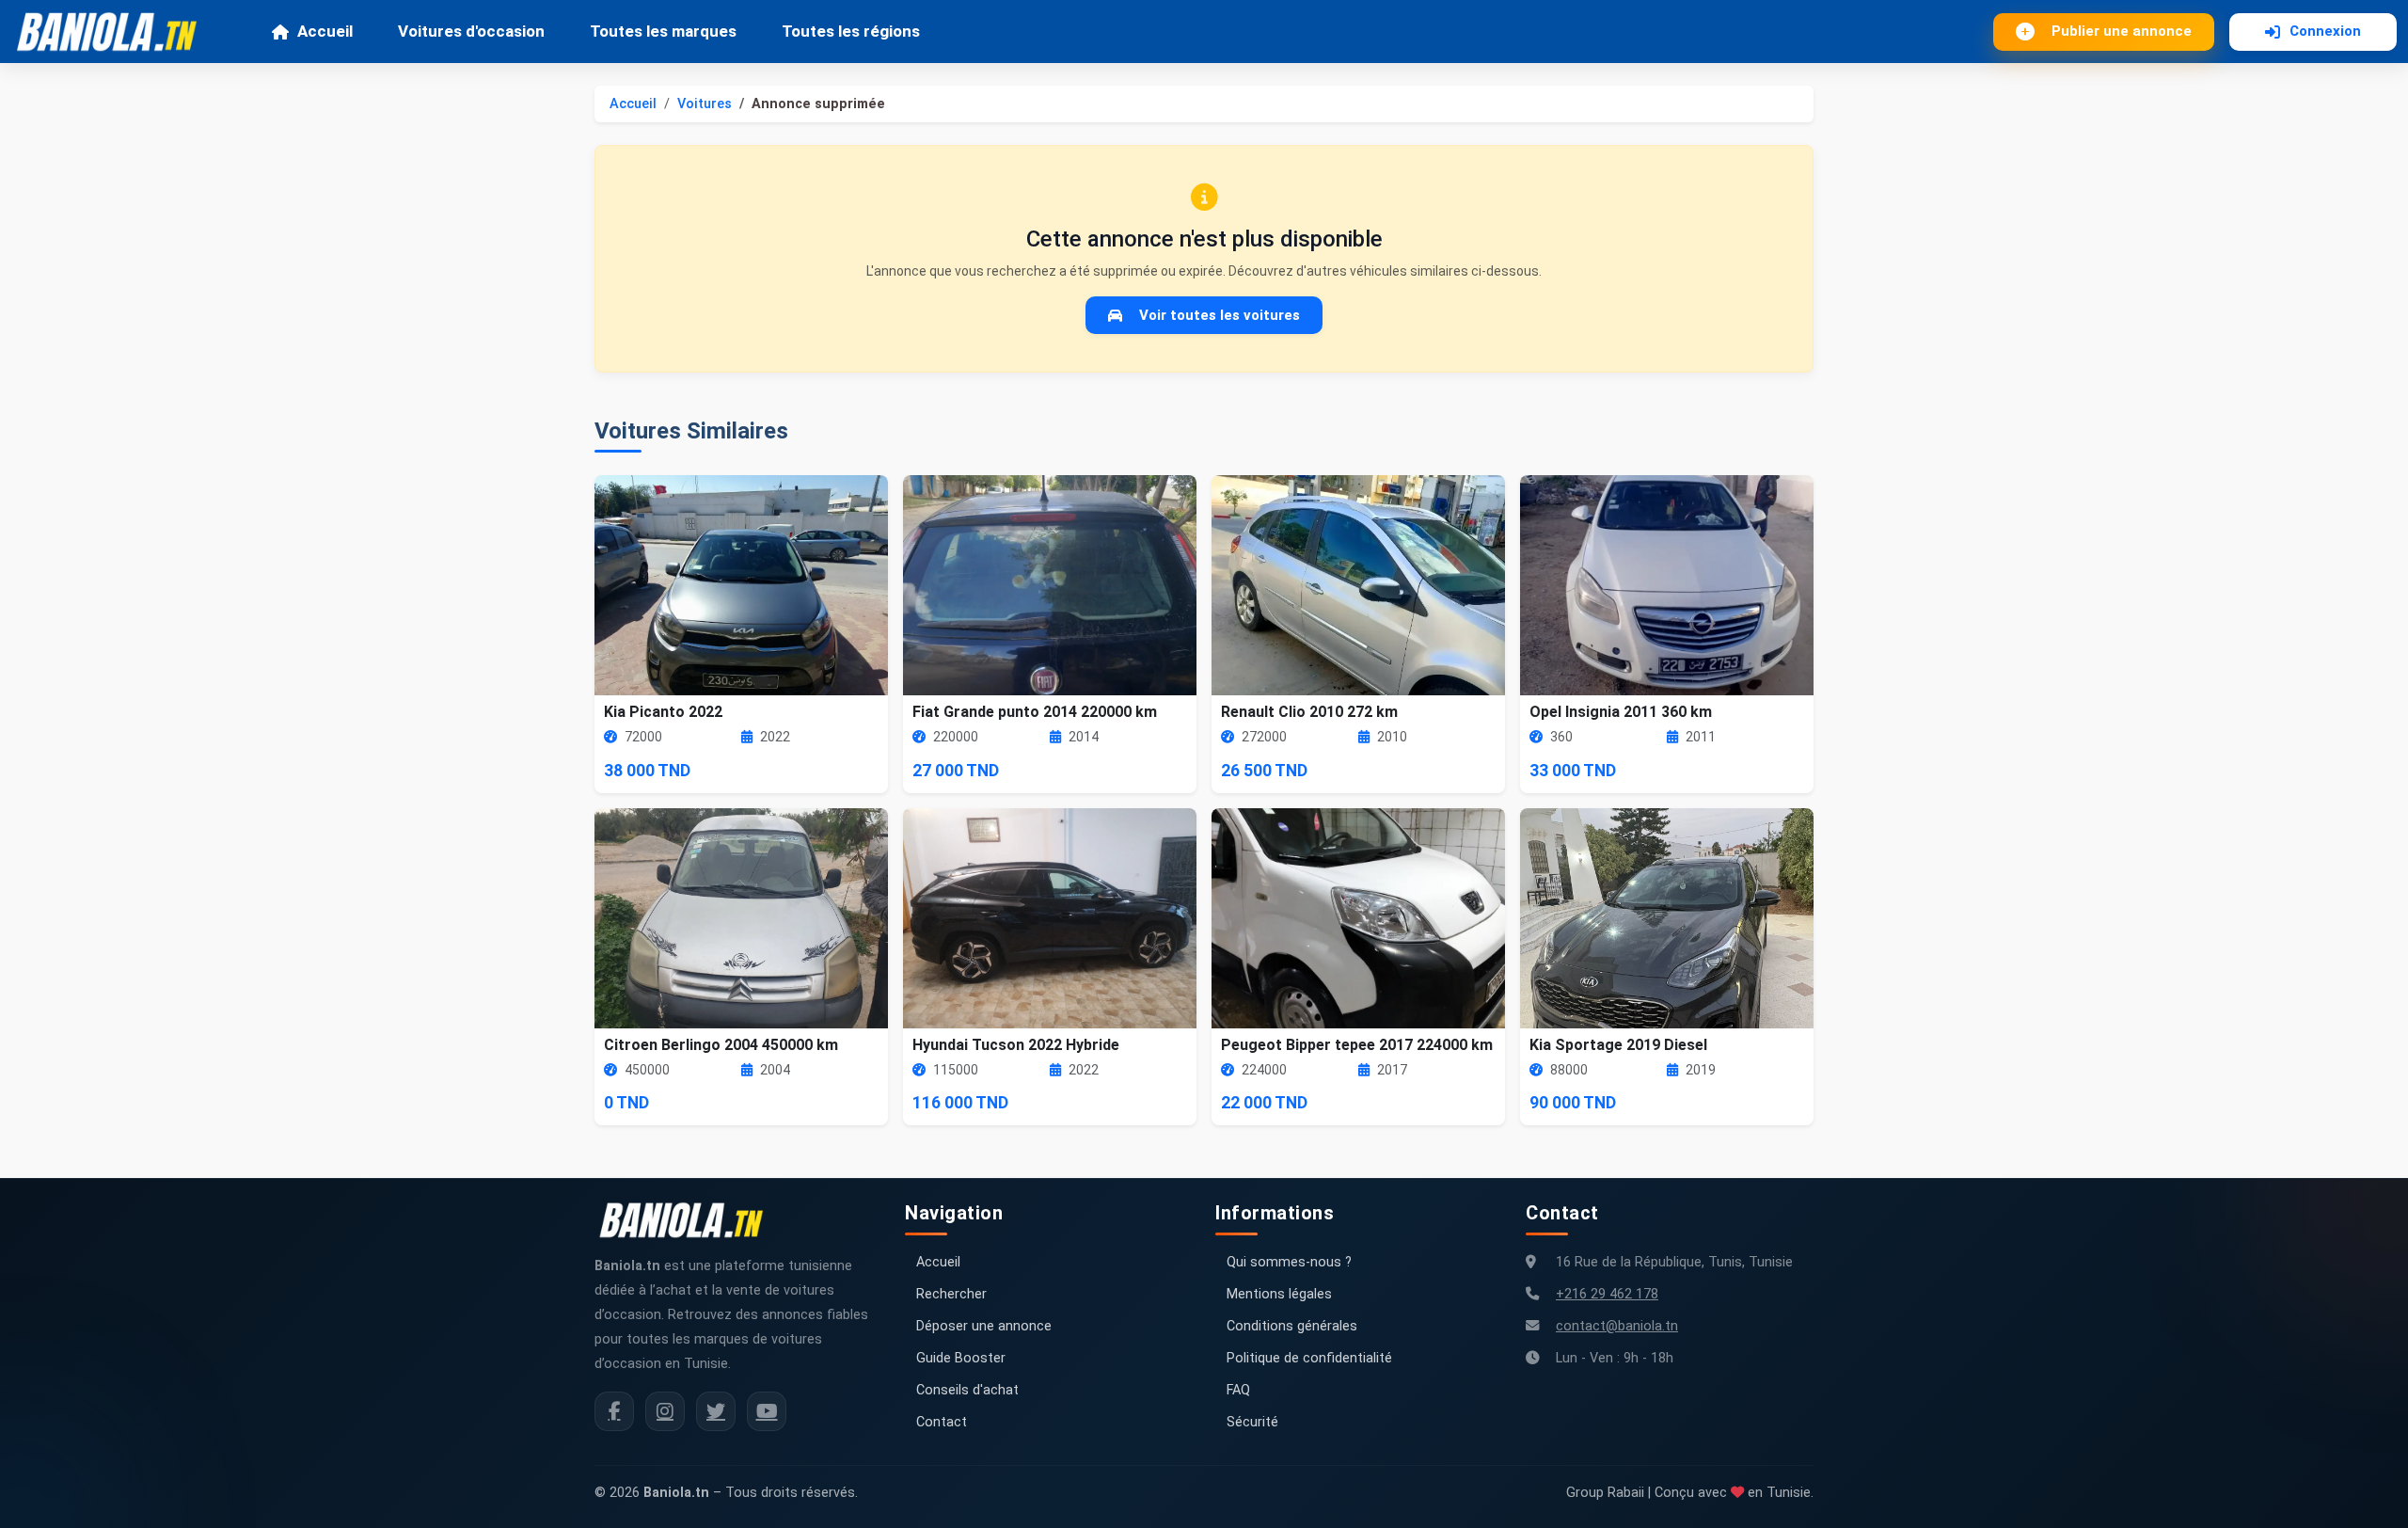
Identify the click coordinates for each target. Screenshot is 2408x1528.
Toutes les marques (663, 31)
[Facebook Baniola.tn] (614, 1411)
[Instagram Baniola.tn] (665, 1411)
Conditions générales (1292, 1326)
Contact (942, 1422)
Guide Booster (961, 1358)
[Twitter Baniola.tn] (716, 1411)
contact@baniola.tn (1617, 1326)
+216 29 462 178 (1607, 1294)
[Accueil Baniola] (115, 32)
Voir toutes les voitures (1220, 315)
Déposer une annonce (984, 1326)
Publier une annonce (2122, 31)
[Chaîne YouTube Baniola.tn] (767, 1411)
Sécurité (1252, 1422)
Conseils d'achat (967, 1390)
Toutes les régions (851, 31)
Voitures (705, 104)
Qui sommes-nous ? (1289, 1262)
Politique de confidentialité (1309, 1358)
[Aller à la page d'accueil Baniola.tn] (689, 1220)
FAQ (1238, 1390)
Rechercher (951, 1294)
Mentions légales (1279, 1294)
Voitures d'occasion (471, 31)
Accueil (325, 31)
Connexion (2325, 31)
